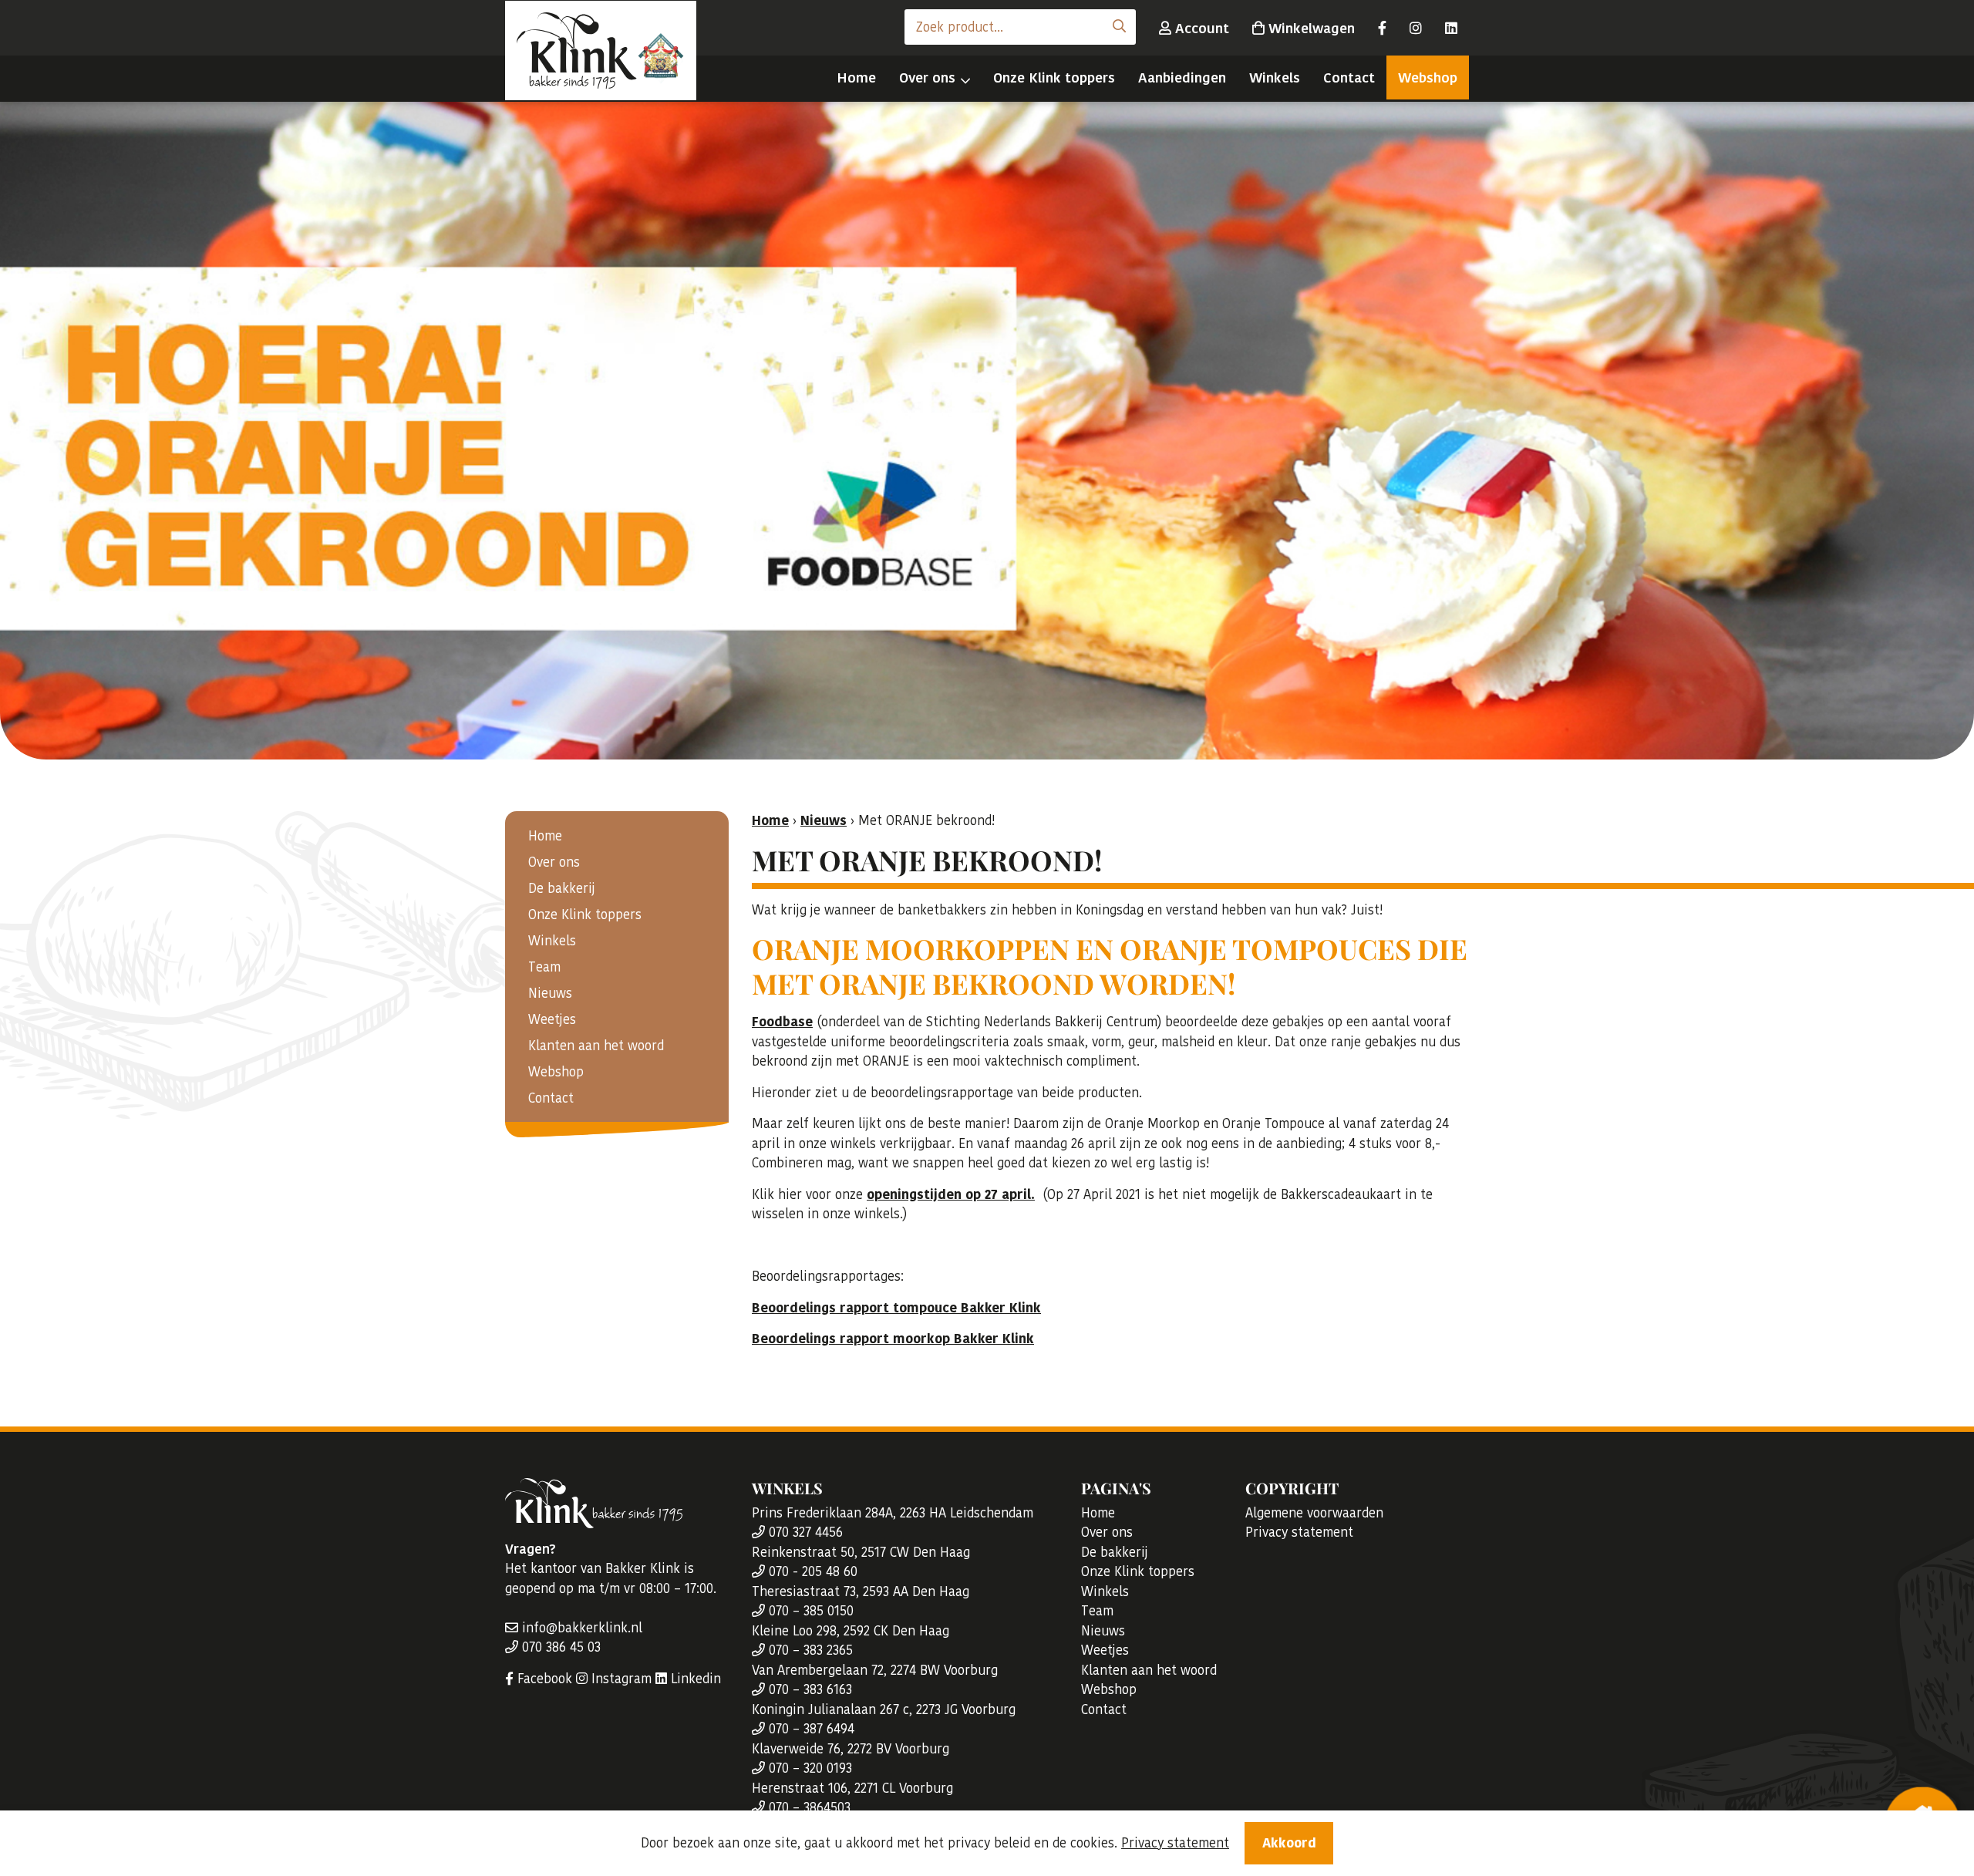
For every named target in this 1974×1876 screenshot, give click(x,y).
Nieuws (550, 993)
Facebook (543, 1679)
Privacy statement (1299, 1532)
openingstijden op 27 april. (951, 1194)
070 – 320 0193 (808, 1768)
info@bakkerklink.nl (580, 1628)
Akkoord (1289, 1843)
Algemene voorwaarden (1314, 1513)
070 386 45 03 (559, 1647)
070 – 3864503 (808, 1807)
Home (856, 77)
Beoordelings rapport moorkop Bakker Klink (893, 1339)
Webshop (1428, 77)
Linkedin (694, 1679)
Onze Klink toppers (1054, 77)
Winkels (1275, 77)
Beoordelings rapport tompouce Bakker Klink (896, 1308)
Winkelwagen (1310, 28)
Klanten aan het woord (596, 1046)
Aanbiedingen (1182, 77)
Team (544, 967)
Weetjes (552, 1019)
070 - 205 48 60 (811, 1571)
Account (1200, 28)
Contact (1349, 77)
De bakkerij (562, 888)
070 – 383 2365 (809, 1650)
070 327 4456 (804, 1532)
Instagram (620, 1679)
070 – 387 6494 (810, 1729)
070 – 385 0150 (809, 1611)
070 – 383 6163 (808, 1689)
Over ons (927, 77)
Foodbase (782, 1022)
